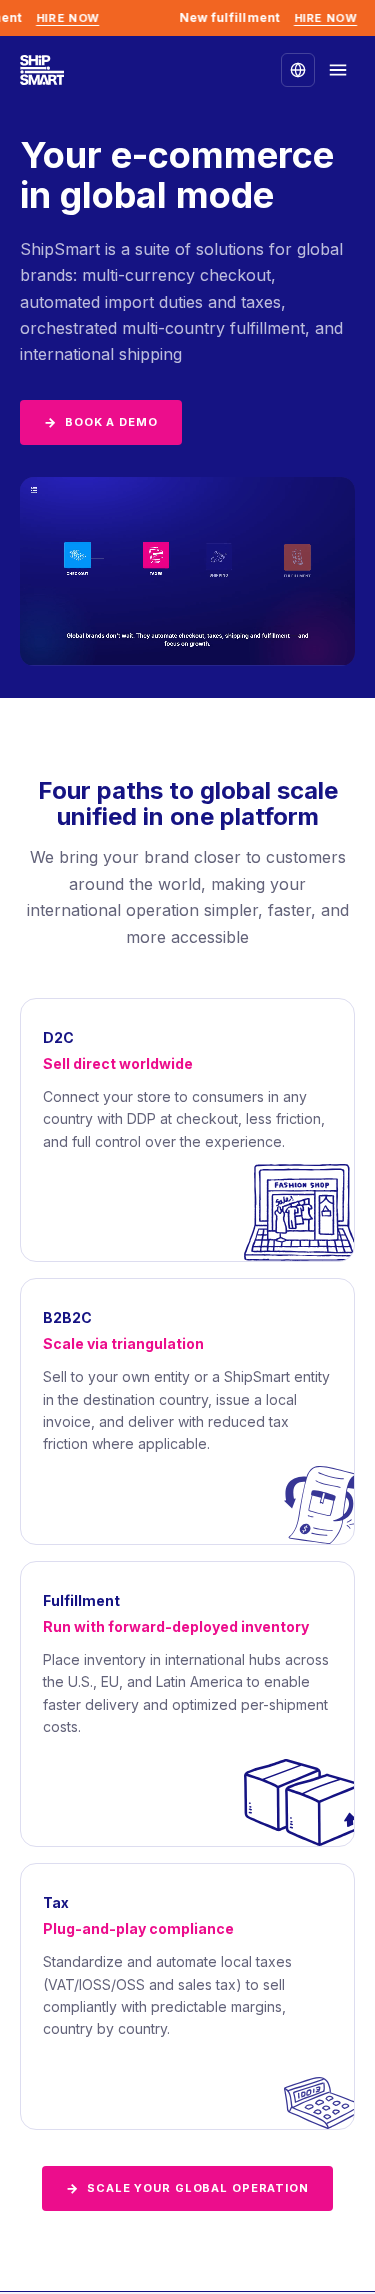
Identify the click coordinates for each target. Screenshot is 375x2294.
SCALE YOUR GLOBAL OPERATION (187, 2188)
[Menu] (338, 70)
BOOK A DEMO (101, 422)
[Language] (298, 70)
